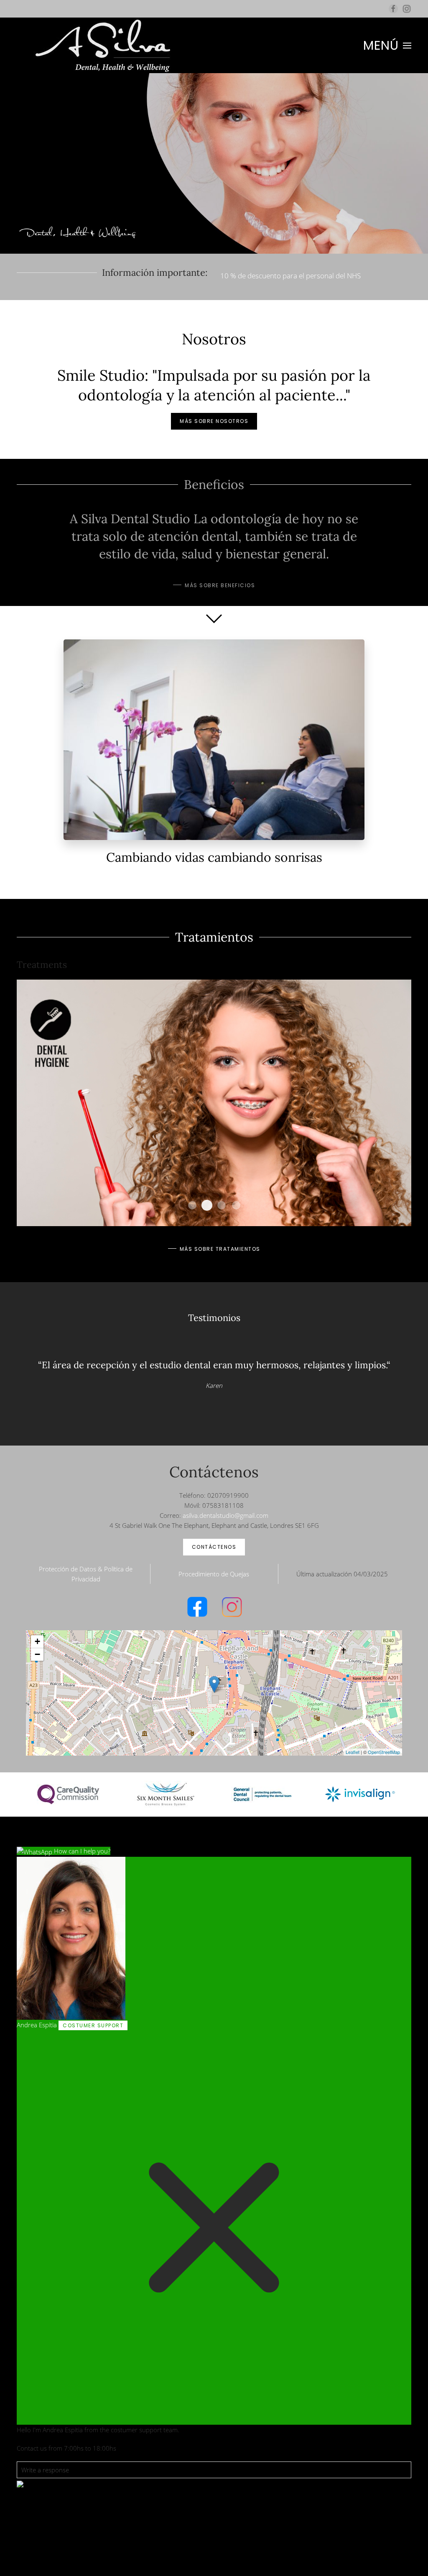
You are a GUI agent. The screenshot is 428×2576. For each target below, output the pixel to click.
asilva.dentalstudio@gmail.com (225, 1515)
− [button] (37, 1654)
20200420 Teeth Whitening (236, 1205)
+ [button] (37, 1641)
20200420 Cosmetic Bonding (192, 1205)
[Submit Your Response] (20, 2483)
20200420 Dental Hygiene (207, 1205)
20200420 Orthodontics (222, 1205)
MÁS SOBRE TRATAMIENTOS (220, 1249)
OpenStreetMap (384, 1752)
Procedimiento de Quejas (214, 1574)
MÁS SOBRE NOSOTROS (214, 421)
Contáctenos (214, 1547)
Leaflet (353, 1752)
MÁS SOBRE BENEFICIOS (220, 585)
